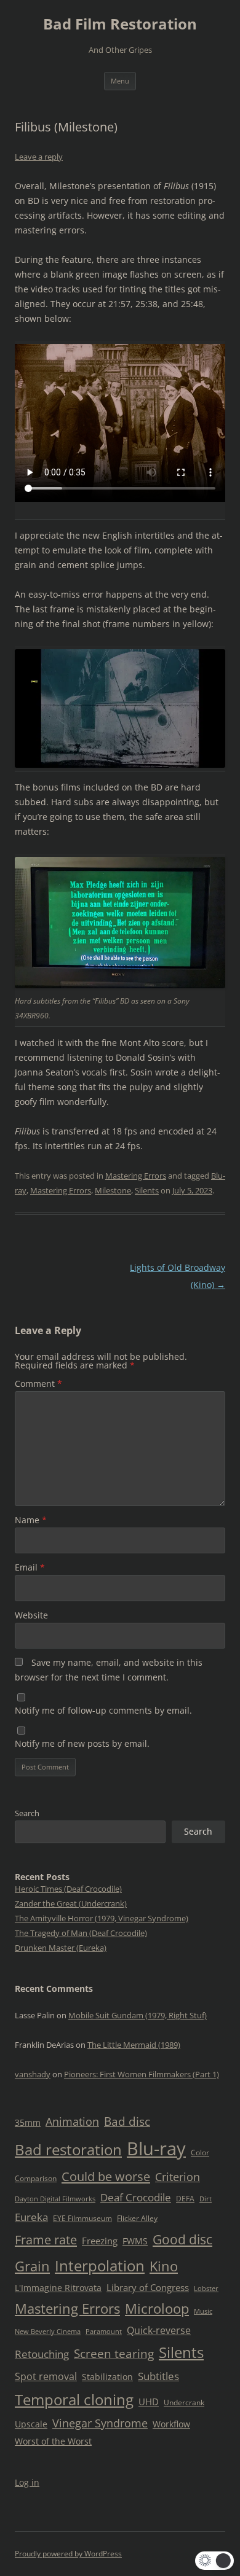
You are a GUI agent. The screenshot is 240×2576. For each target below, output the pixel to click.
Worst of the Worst (53, 2441)
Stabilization (107, 2377)
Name (31, 1520)
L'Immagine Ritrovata (58, 2288)
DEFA (185, 2199)
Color (200, 2153)
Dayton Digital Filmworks (55, 2199)
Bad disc (127, 2121)
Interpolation (100, 2266)
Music (203, 2311)
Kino (164, 2266)
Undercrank (184, 2402)
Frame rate (46, 2239)
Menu (120, 81)
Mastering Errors (136, 1176)
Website (31, 1615)
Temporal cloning (74, 2399)
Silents (147, 1190)
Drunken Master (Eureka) (61, 1948)
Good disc (182, 2239)
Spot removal (46, 2376)
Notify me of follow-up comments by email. (103, 1710)
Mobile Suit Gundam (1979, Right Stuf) (138, 2015)
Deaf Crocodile (136, 2197)
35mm (28, 2122)
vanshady (33, 2074)
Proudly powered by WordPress (68, 2554)
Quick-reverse (159, 2330)
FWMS (135, 2241)
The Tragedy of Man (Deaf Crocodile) (81, 1933)
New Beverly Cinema (48, 2332)
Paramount (104, 2332)
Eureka (31, 2217)
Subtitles (158, 2376)
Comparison (36, 2178)
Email (30, 1567)
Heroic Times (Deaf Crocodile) (68, 1889)
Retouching (42, 2354)
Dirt (206, 2199)
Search (27, 1813)
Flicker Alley (137, 2218)
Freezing (100, 2241)
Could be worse (106, 2176)
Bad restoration (68, 2149)
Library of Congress (148, 2287)
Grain (32, 2266)
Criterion (178, 2177)
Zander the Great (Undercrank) (71, 1903)
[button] (214, 2561)
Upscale (31, 2424)
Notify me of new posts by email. (82, 1743)
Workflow (171, 2424)
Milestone (113, 1190)
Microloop (157, 2309)
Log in (27, 2482)
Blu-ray (156, 2149)
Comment (38, 1384)
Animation (72, 2121)
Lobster (206, 2289)
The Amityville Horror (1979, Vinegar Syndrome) (102, 1918)
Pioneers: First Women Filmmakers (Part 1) (142, 2074)
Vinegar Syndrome (100, 2423)
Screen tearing (114, 2354)
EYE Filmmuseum (82, 2218)
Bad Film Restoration (120, 24)
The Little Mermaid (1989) (134, 2045)
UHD (149, 2402)
